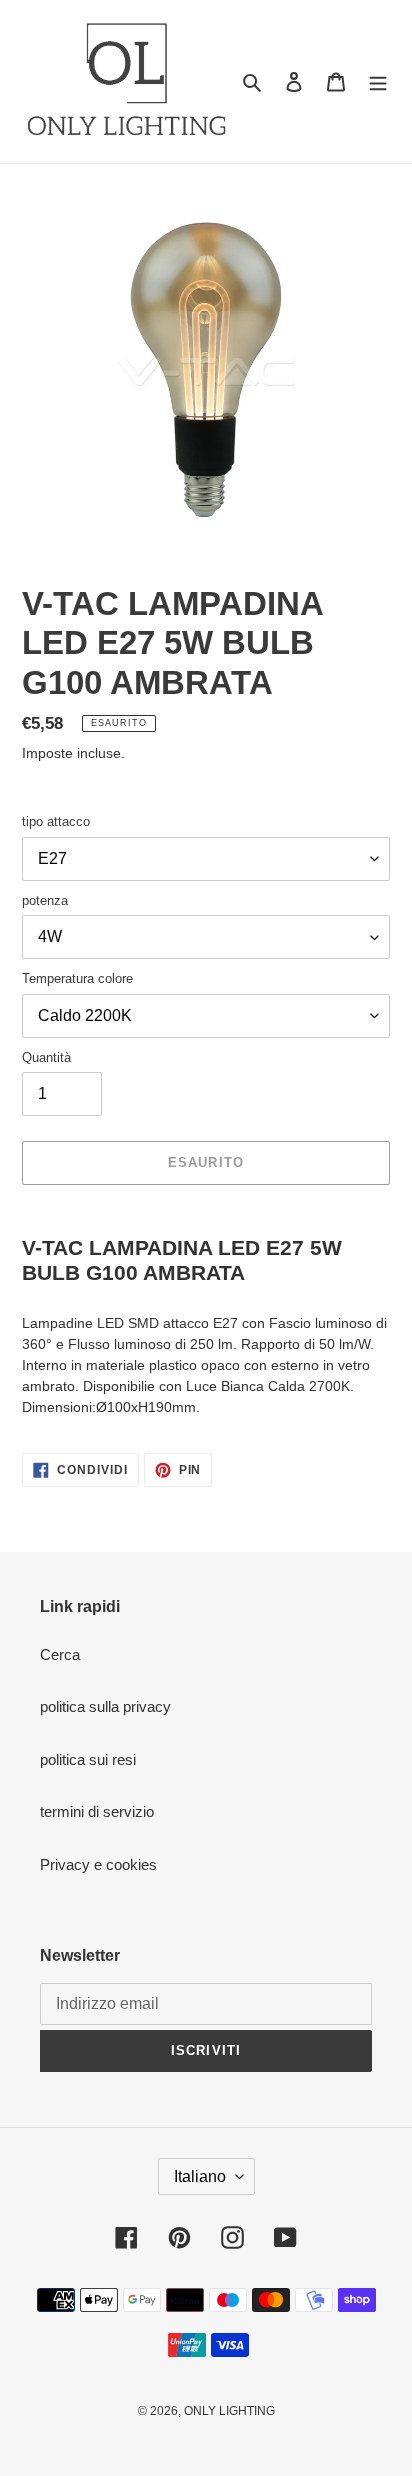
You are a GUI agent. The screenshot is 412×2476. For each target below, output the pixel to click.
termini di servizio (97, 1811)
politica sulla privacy (105, 1706)
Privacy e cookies (98, 1864)
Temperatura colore (77, 978)
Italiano (200, 2176)
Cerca (60, 1654)
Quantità (46, 1057)
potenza (45, 900)
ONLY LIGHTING (229, 2411)
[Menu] (378, 81)
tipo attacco (56, 821)
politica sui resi (88, 1759)
